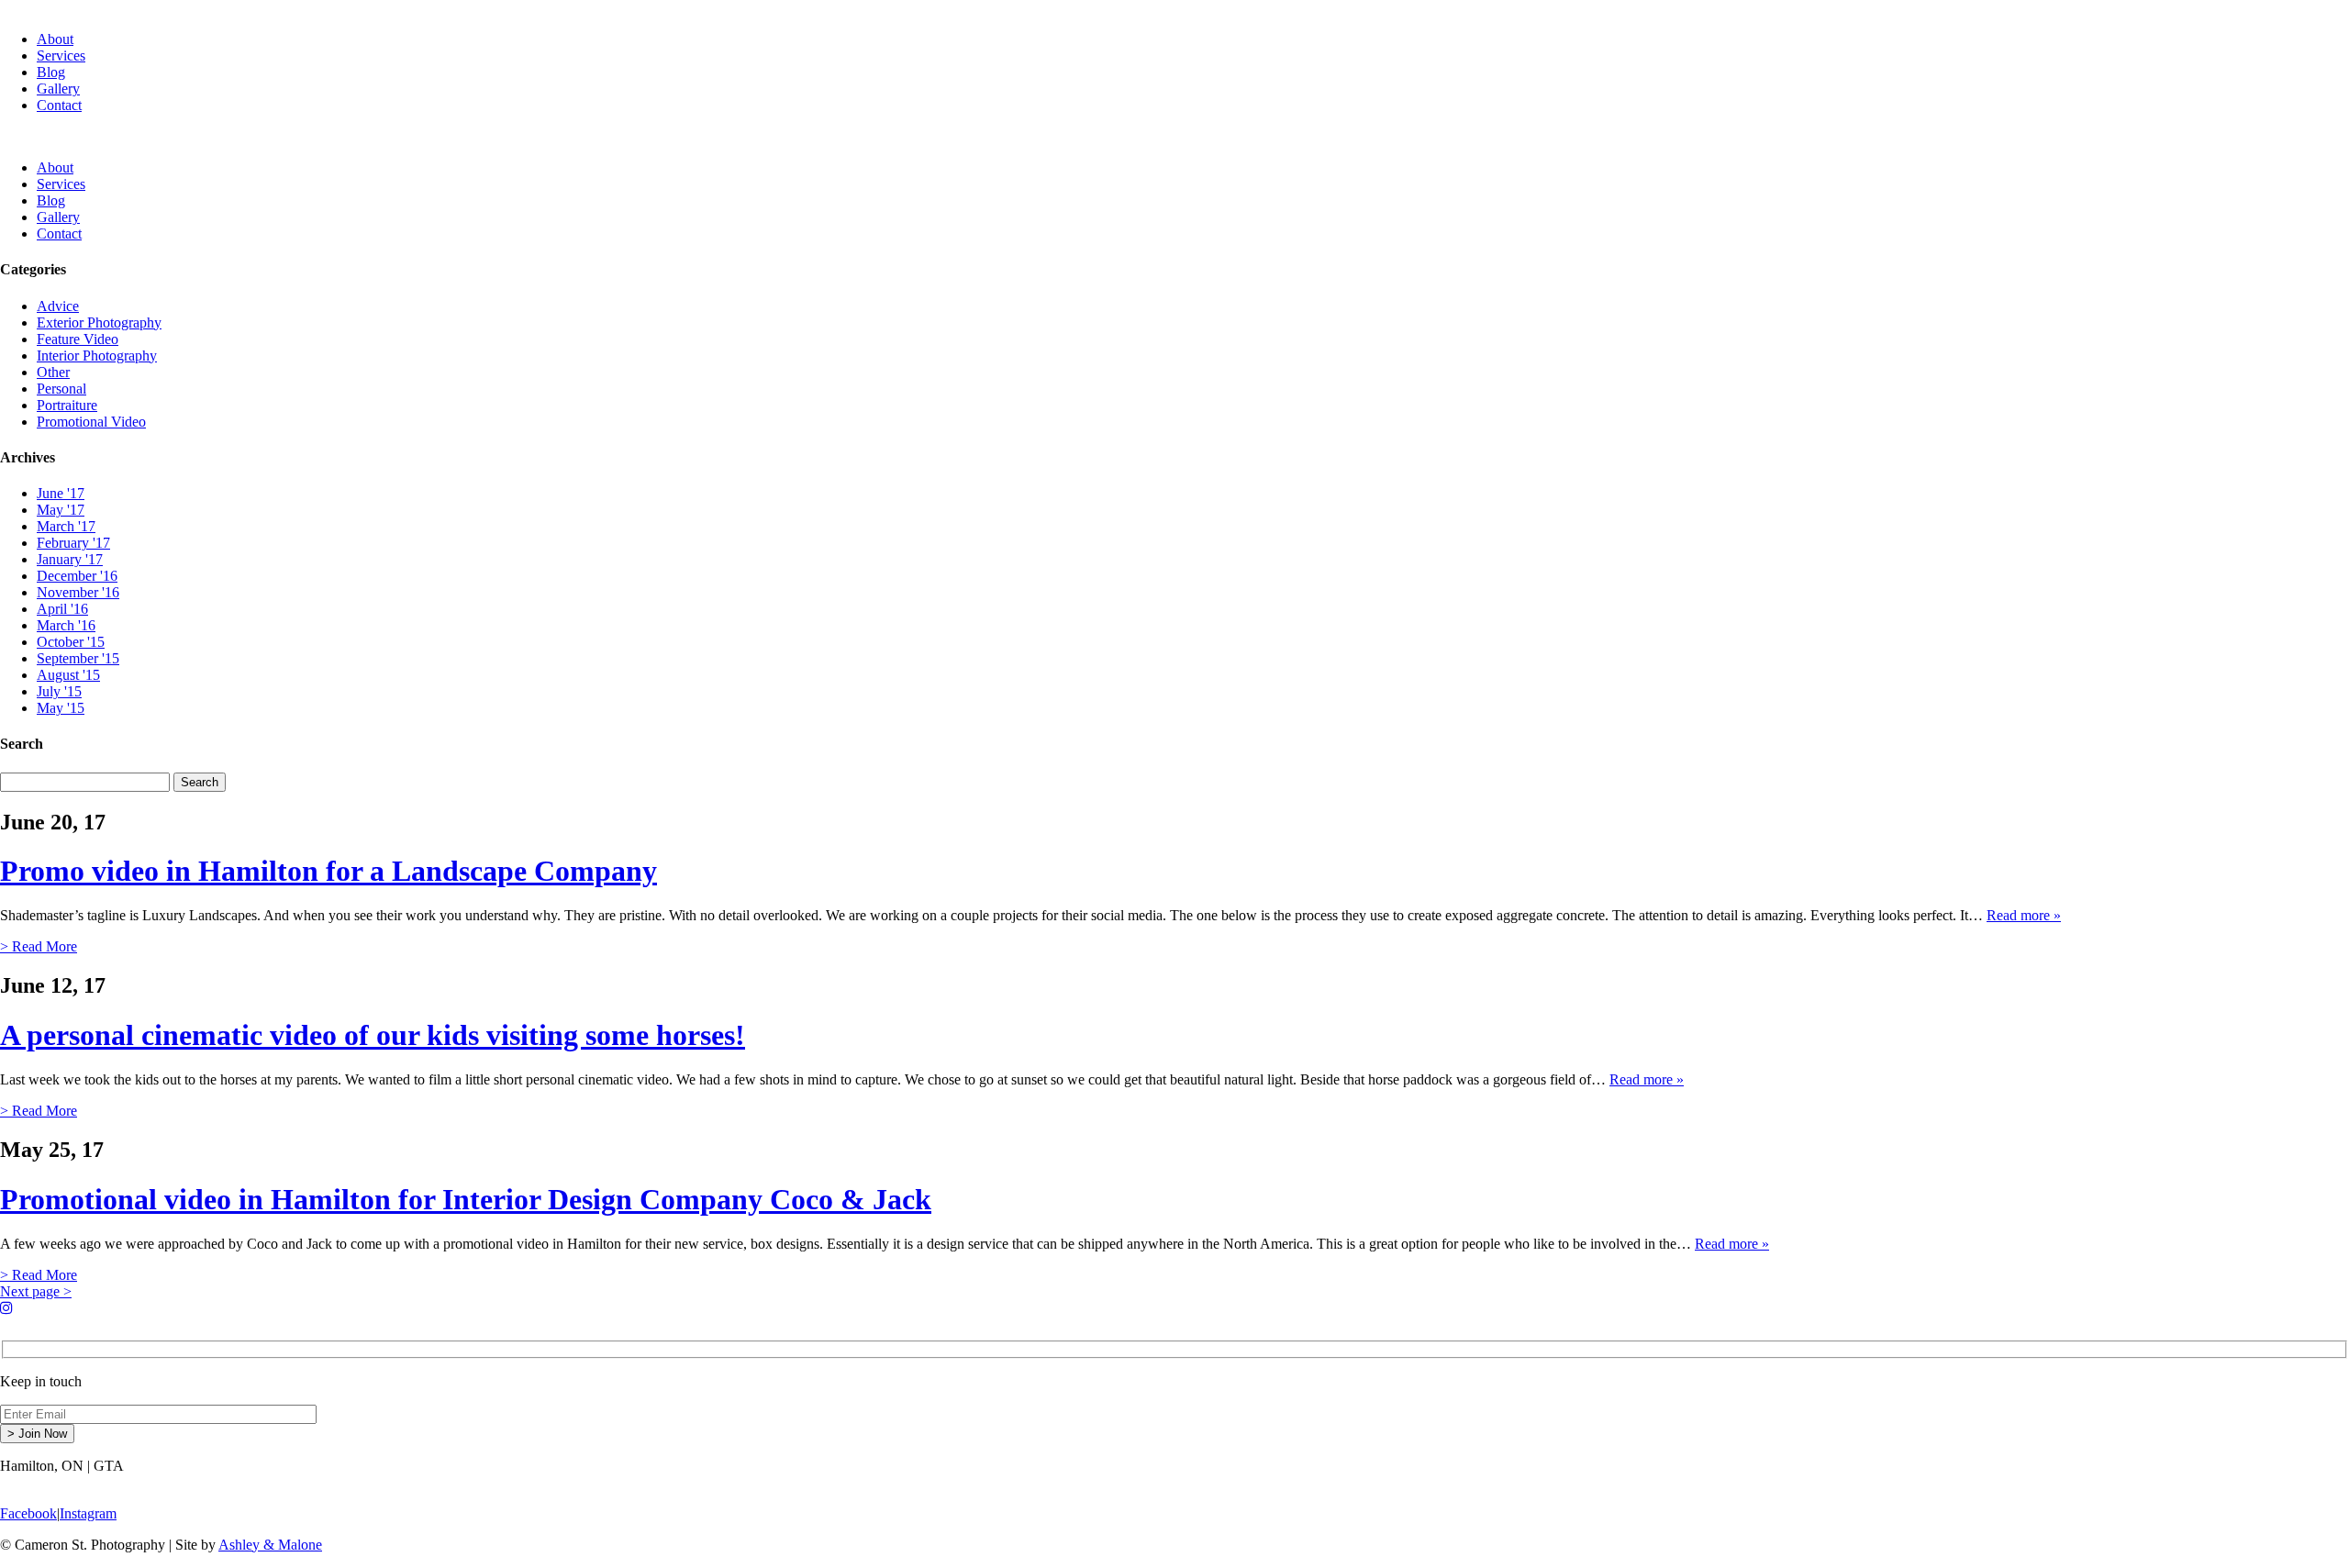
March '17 (66, 526)
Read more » (2024, 915)
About (55, 39)
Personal (61, 389)
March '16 (66, 625)
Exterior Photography (99, 322)
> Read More (39, 946)
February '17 (73, 543)
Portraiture (67, 405)
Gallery (58, 89)
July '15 (59, 691)
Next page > (36, 1291)
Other (53, 372)
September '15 (78, 658)
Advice (58, 306)
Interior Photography (97, 356)
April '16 (62, 609)
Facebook (28, 1513)
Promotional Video (91, 422)
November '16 (78, 592)
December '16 (77, 576)
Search (200, 782)
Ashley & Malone (270, 1545)
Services (61, 56)
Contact (59, 105)
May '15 (61, 708)
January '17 (70, 559)
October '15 (71, 642)
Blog (51, 72)
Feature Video (78, 339)
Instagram (88, 1513)
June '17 (61, 493)
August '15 (68, 675)
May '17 (61, 510)
